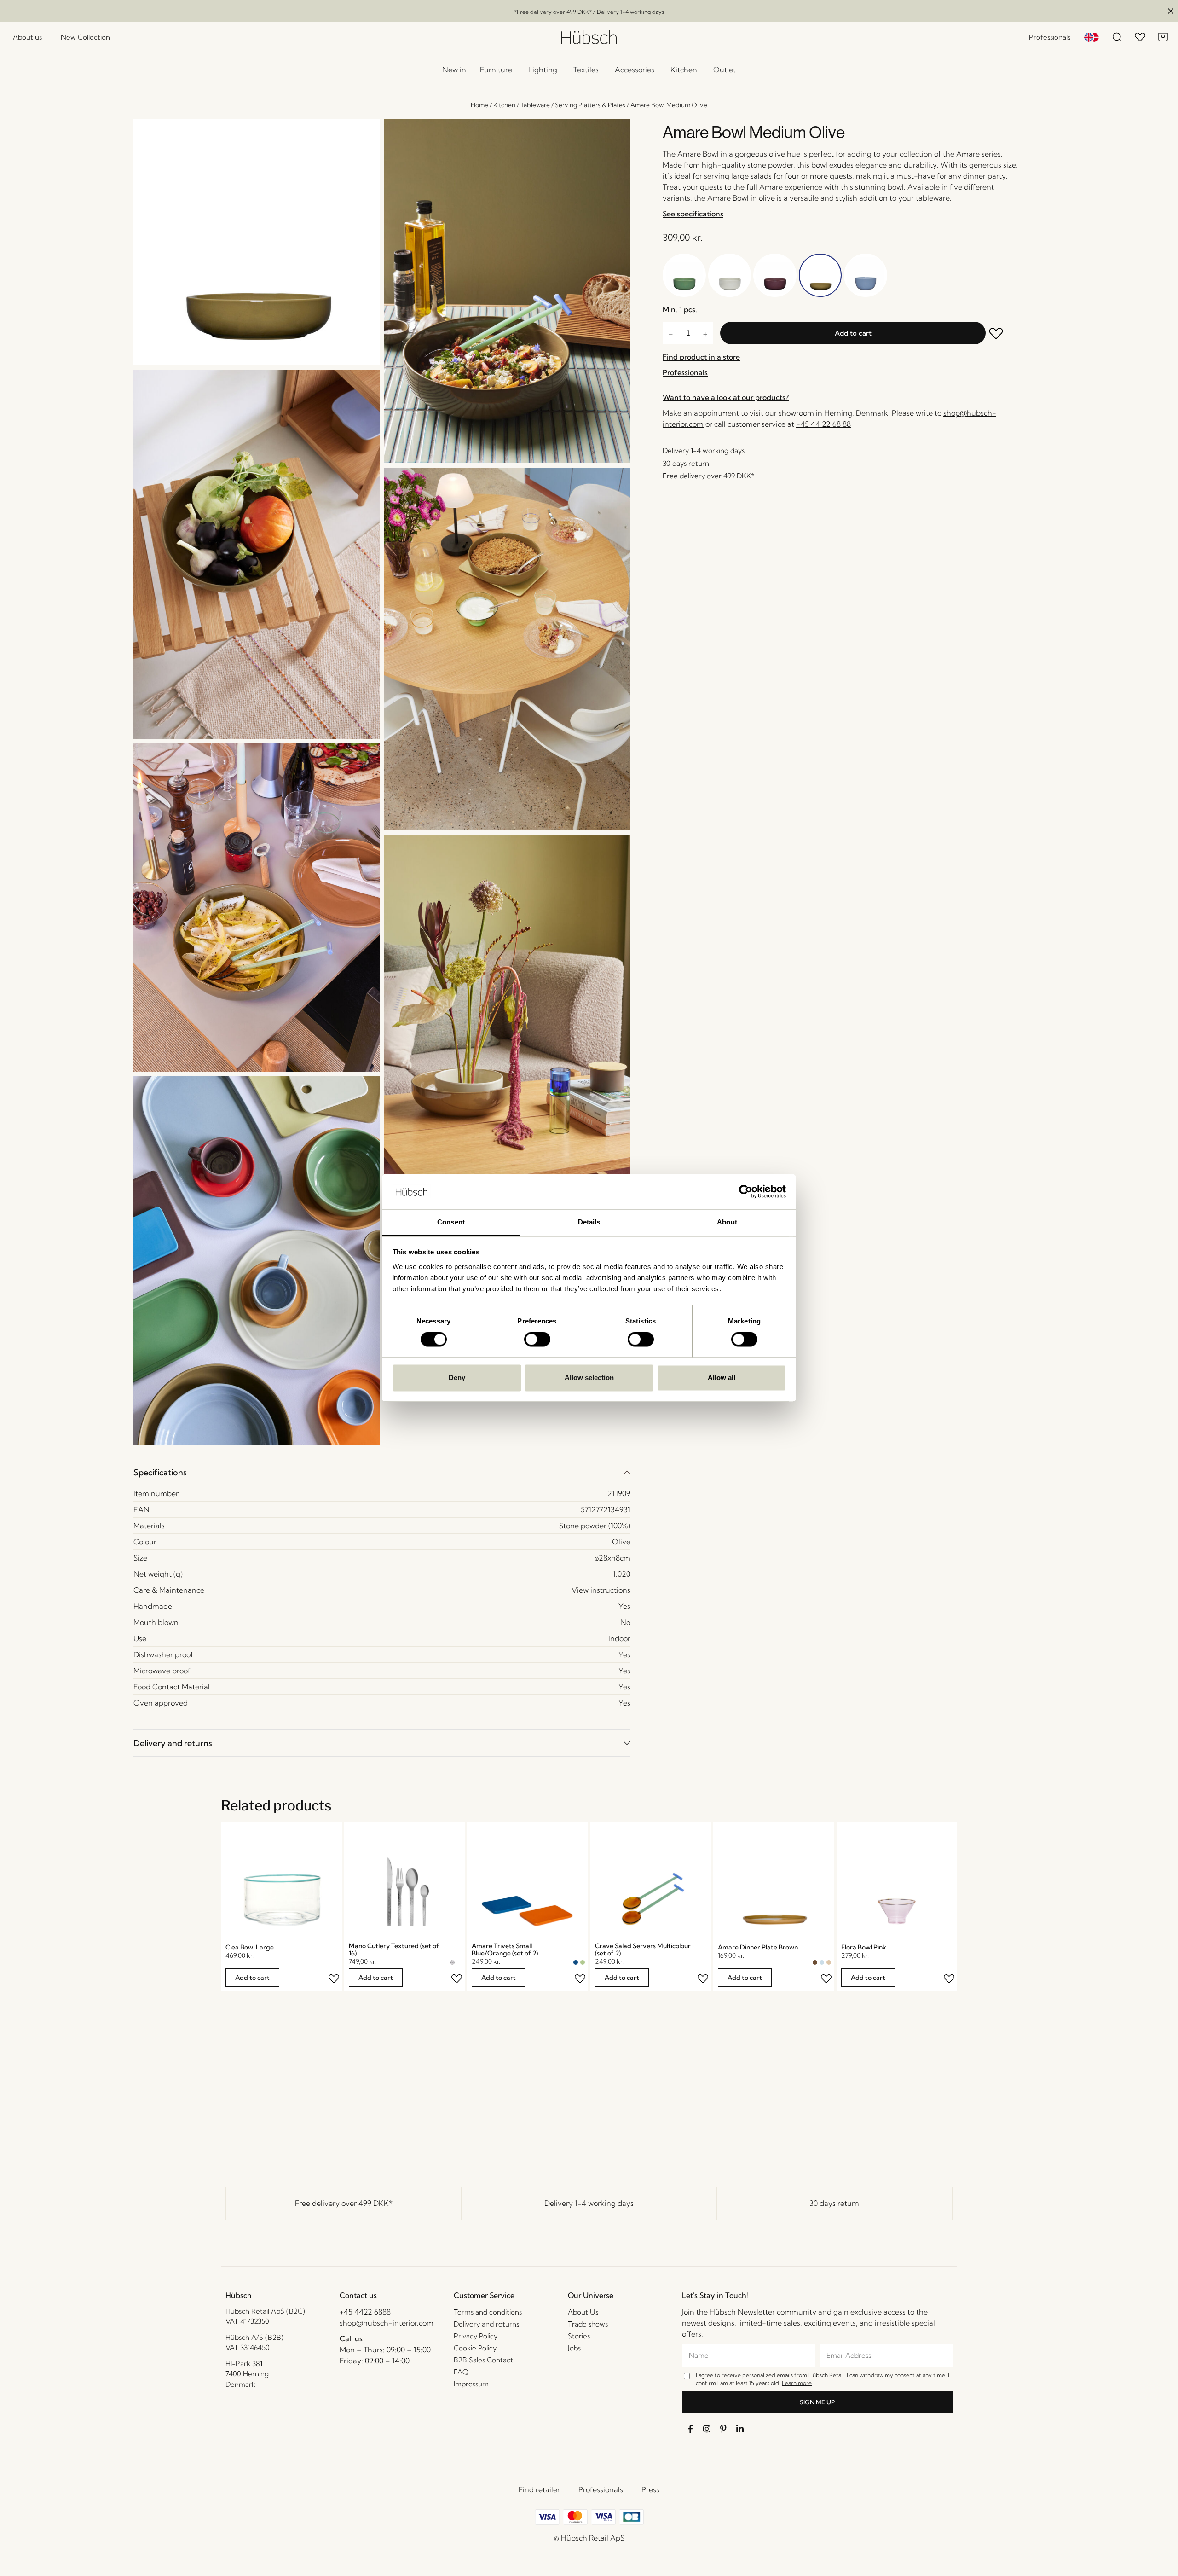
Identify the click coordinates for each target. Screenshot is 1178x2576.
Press (650, 2489)
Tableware (535, 105)
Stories (579, 2336)
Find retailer (539, 2489)
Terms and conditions (488, 2312)
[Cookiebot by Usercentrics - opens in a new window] (746, 1192)
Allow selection (589, 1378)
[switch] (537, 1340)
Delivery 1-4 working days (589, 2203)
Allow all (722, 1378)
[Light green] (583, 1962)
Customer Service (484, 2295)
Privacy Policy (476, 2336)
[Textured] (452, 1962)
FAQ (461, 2372)
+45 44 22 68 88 (823, 424)
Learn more (797, 2383)
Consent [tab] (451, 1222)
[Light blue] (822, 1962)
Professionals (601, 2489)
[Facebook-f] (690, 2429)
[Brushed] (459, 1962)
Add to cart (853, 333)
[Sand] (829, 1962)
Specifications (160, 1472)
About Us (583, 2312)
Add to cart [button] (252, 1978)
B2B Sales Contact (483, 2360)
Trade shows (588, 2324)
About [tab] (727, 1222)
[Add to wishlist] (1004, 334)
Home (479, 105)
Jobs (574, 2348)
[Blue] (576, 1962)
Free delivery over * (344, 2203)
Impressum (471, 2384)
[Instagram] (707, 2429)
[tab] (382, 1472)
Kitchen (504, 105)
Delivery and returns (173, 1743)
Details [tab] (589, 1222)
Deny (457, 1378)
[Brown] (815, 1962)
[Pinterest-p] (723, 2429)
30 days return (834, 2203)
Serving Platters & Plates (590, 105)
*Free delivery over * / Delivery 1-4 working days (589, 12)
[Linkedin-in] (740, 2429)
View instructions (601, 1590)
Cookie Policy (475, 2348)
